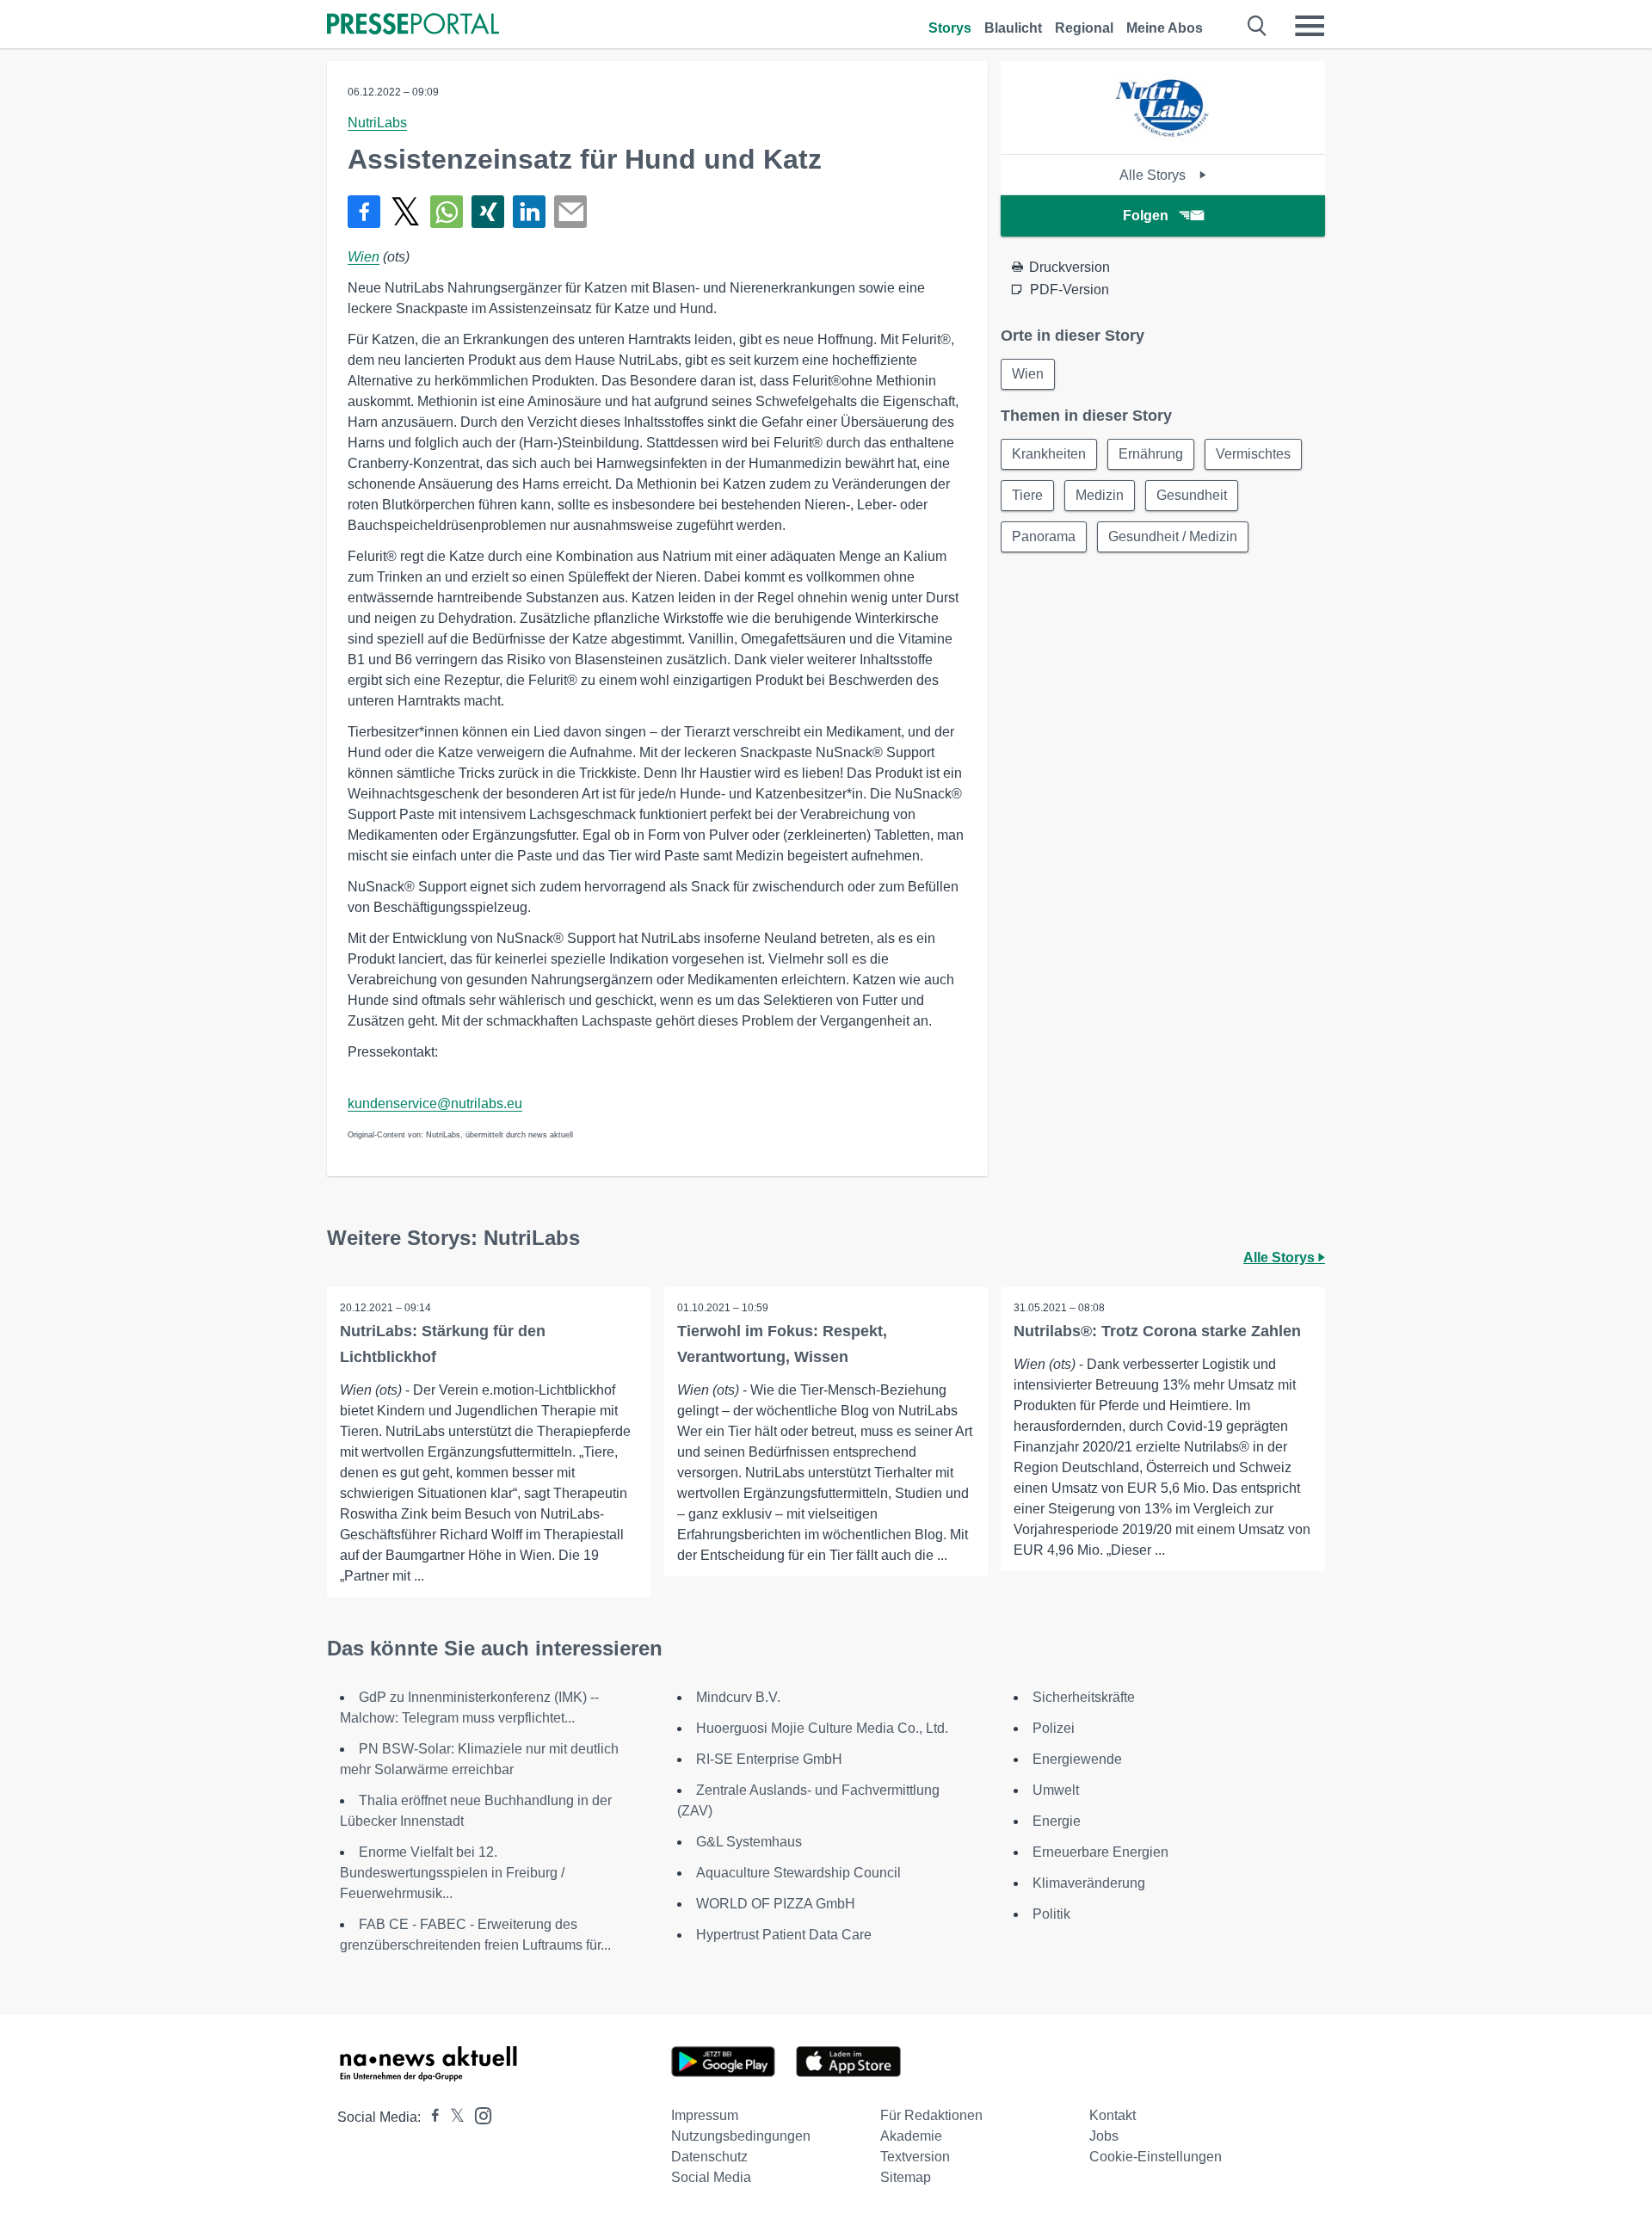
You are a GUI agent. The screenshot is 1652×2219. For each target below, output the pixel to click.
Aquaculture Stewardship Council (798, 1873)
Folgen (1146, 216)
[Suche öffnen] (1257, 26)
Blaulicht (1013, 28)
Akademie (911, 2136)
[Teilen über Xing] (488, 212)
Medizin (1100, 495)
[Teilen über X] (405, 212)
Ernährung (1151, 454)
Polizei (1054, 1728)
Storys (950, 28)
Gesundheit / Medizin (1173, 536)
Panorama (1044, 536)
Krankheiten (1049, 454)
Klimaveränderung (1089, 1883)
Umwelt (1056, 1790)
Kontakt (1113, 2115)
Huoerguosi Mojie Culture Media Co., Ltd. (822, 1728)
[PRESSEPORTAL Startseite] (413, 25)
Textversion (915, 2157)
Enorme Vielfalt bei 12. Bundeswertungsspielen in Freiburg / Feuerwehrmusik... (452, 1873)
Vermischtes (1253, 454)
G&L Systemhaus (749, 1842)
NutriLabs (377, 123)
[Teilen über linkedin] (529, 212)
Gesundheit (1192, 495)
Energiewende (1077, 1759)
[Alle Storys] (1163, 139)
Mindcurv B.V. (738, 1697)
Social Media (711, 2177)
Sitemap (906, 2177)
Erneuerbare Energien (1100, 1852)
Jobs (1104, 2136)
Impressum (705, 2115)
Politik (1051, 1914)
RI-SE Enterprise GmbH (769, 1759)
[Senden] (570, 212)
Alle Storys (1154, 175)
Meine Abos (1165, 28)
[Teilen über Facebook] (364, 212)
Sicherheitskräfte (1084, 1697)
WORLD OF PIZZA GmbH (776, 1904)
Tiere (1027, 495)
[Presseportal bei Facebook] (430, 2117)
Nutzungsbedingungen (741, 2136)
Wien (364, 257)
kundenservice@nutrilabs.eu (435, 1103)
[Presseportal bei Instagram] (478, 2114)
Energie (1057, 1821)
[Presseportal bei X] (452, 2117)
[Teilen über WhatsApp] (447, 212)
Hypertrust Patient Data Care (784, 1935)
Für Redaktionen (931, 2115)
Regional (1084, 28)
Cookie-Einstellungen (1156, 2157)
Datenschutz (709, 2157)
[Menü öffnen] (1310, 26)
